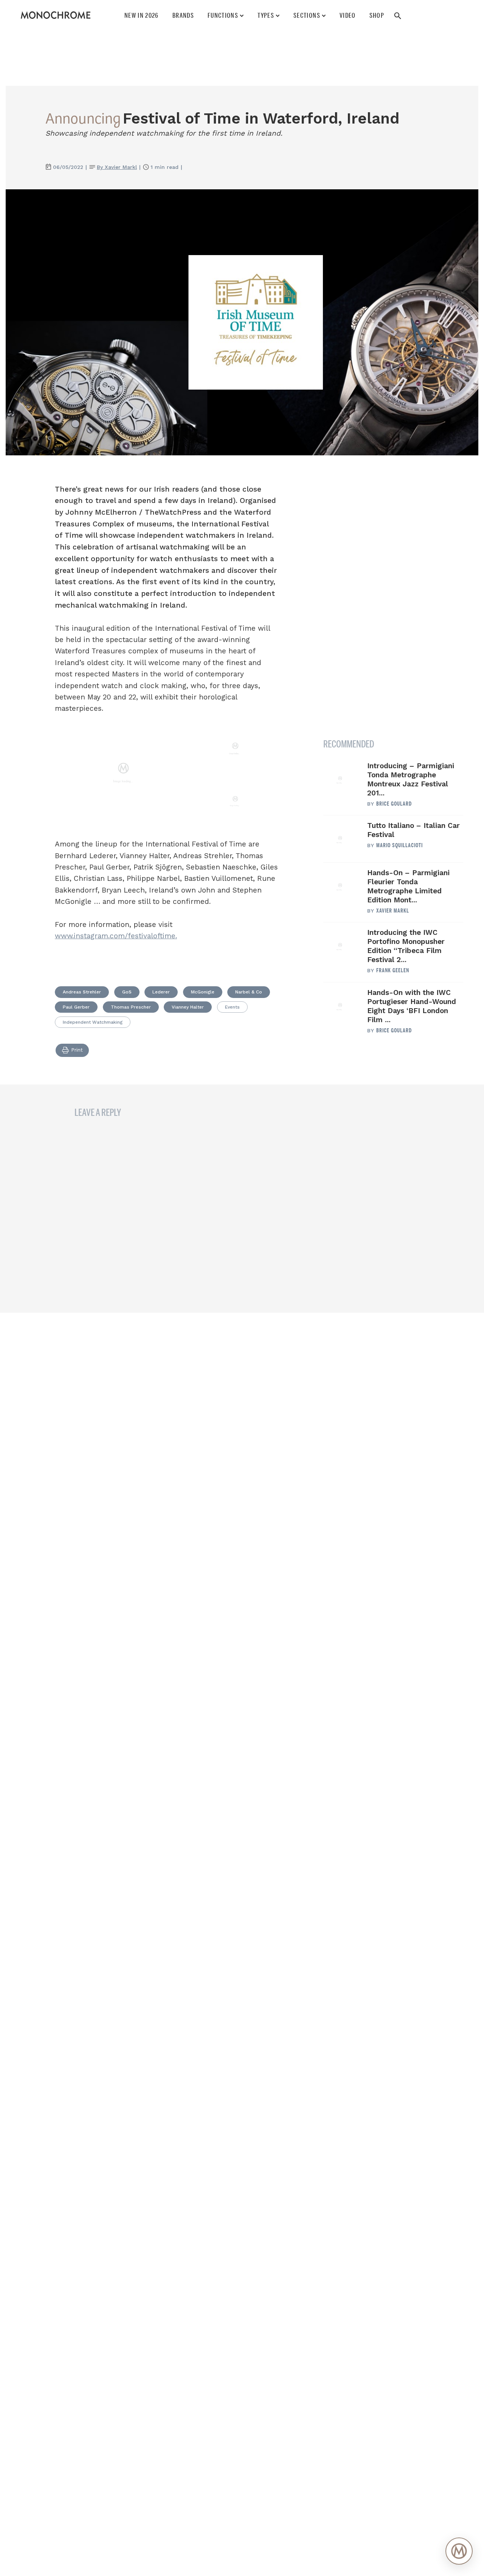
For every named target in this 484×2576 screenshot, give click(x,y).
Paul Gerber (76, 1007)
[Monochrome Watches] (56, 15)
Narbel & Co (249, 992)
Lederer (161, 992)
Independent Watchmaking (93, 1022)
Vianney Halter (188, 1007)
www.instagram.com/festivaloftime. (116, 936)
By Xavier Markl (117, 167)
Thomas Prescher (131, 1007)
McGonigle (203, 992)
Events (232, 1007)
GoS (127, 992)
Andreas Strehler (82, 992)
